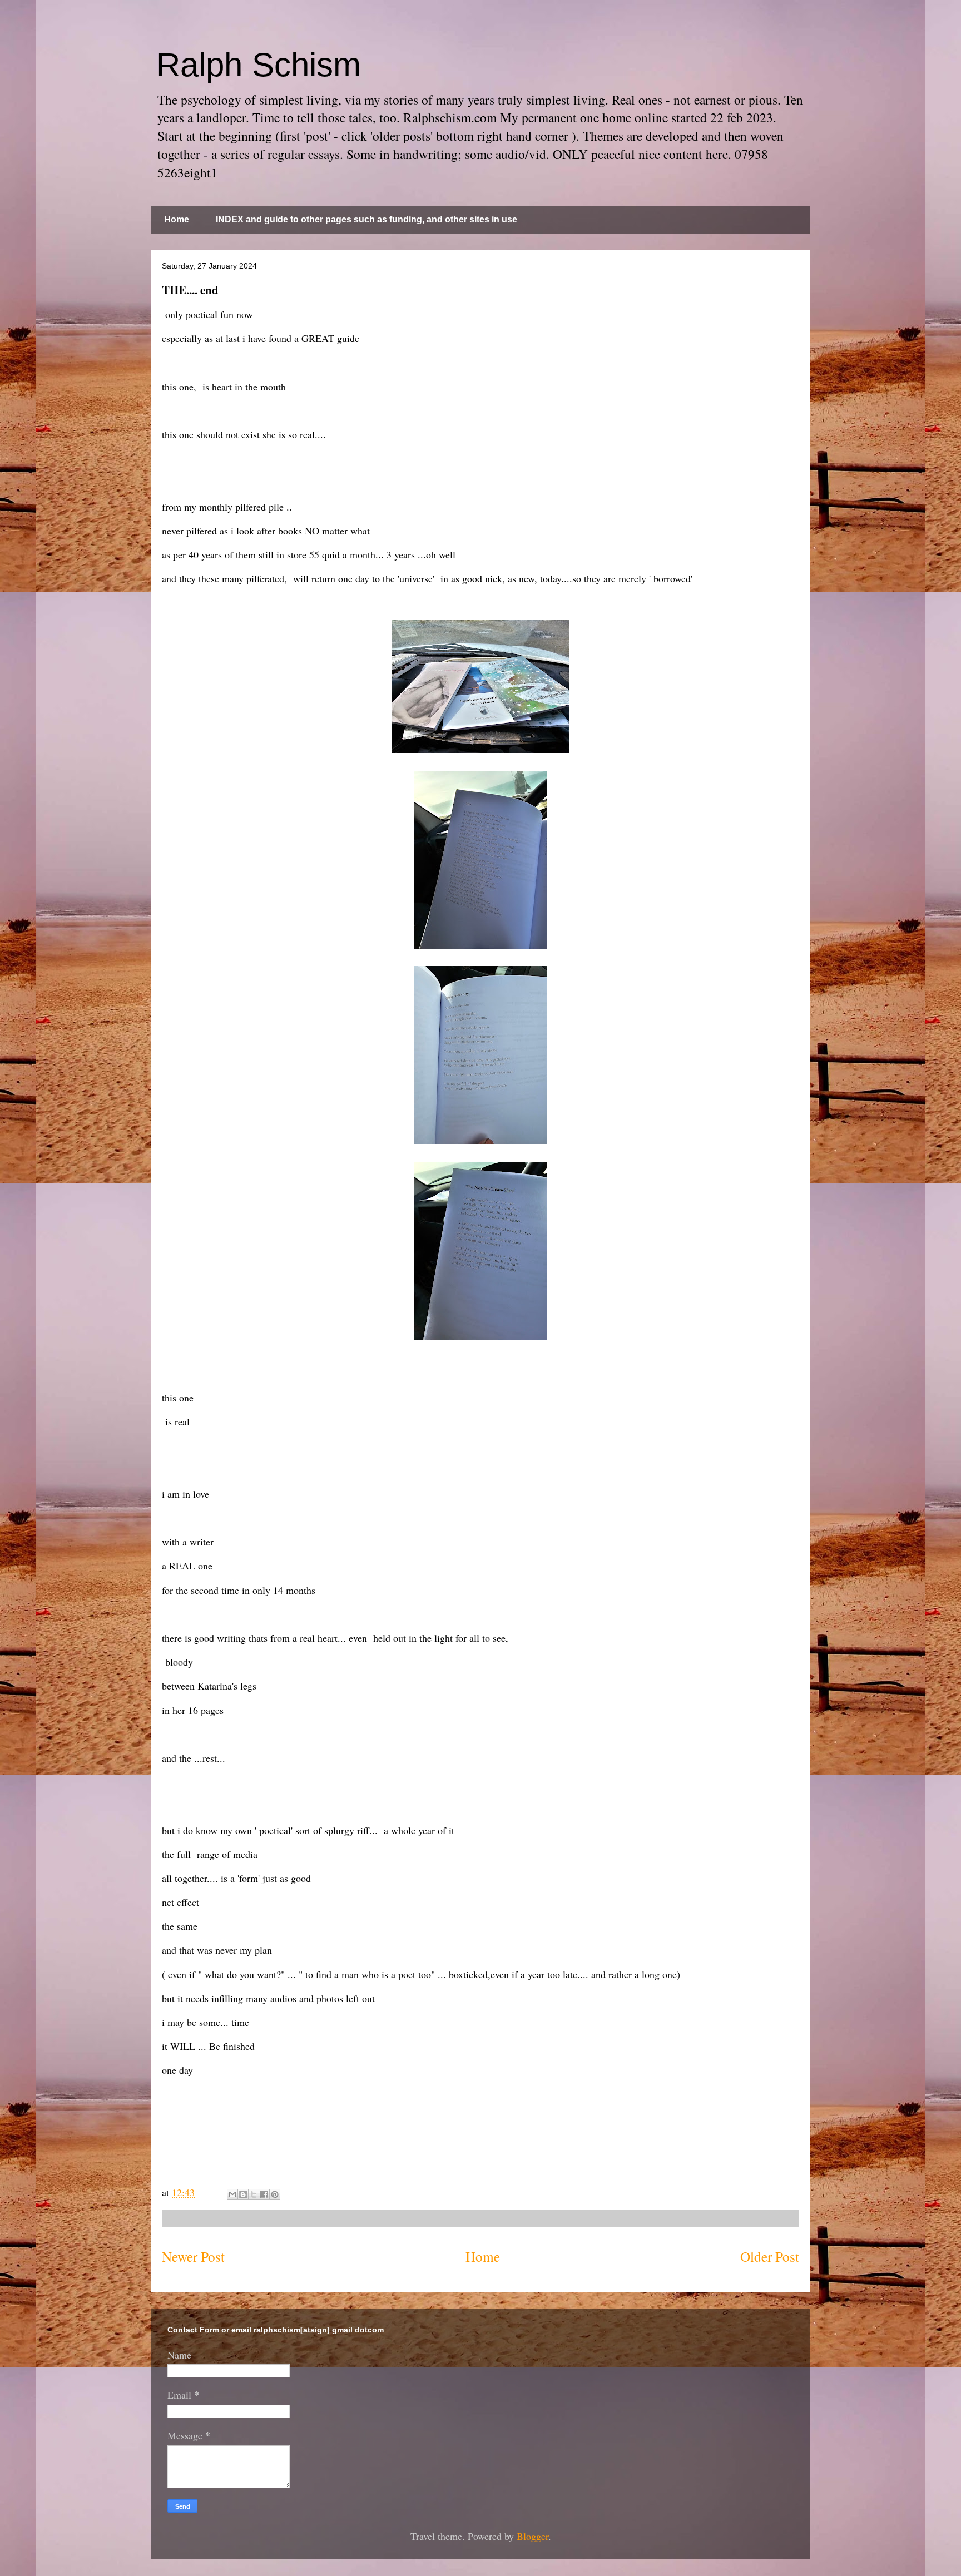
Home (177, 219)
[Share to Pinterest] (275, 2194)
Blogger (532, 2536)
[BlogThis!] (243, 2194)
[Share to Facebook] (264, 2194)
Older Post (770, 2256)
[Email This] (232, 2194)
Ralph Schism (259, 65)
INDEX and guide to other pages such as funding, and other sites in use (366, 219)
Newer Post (193, 2256)
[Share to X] (254, 2194)
